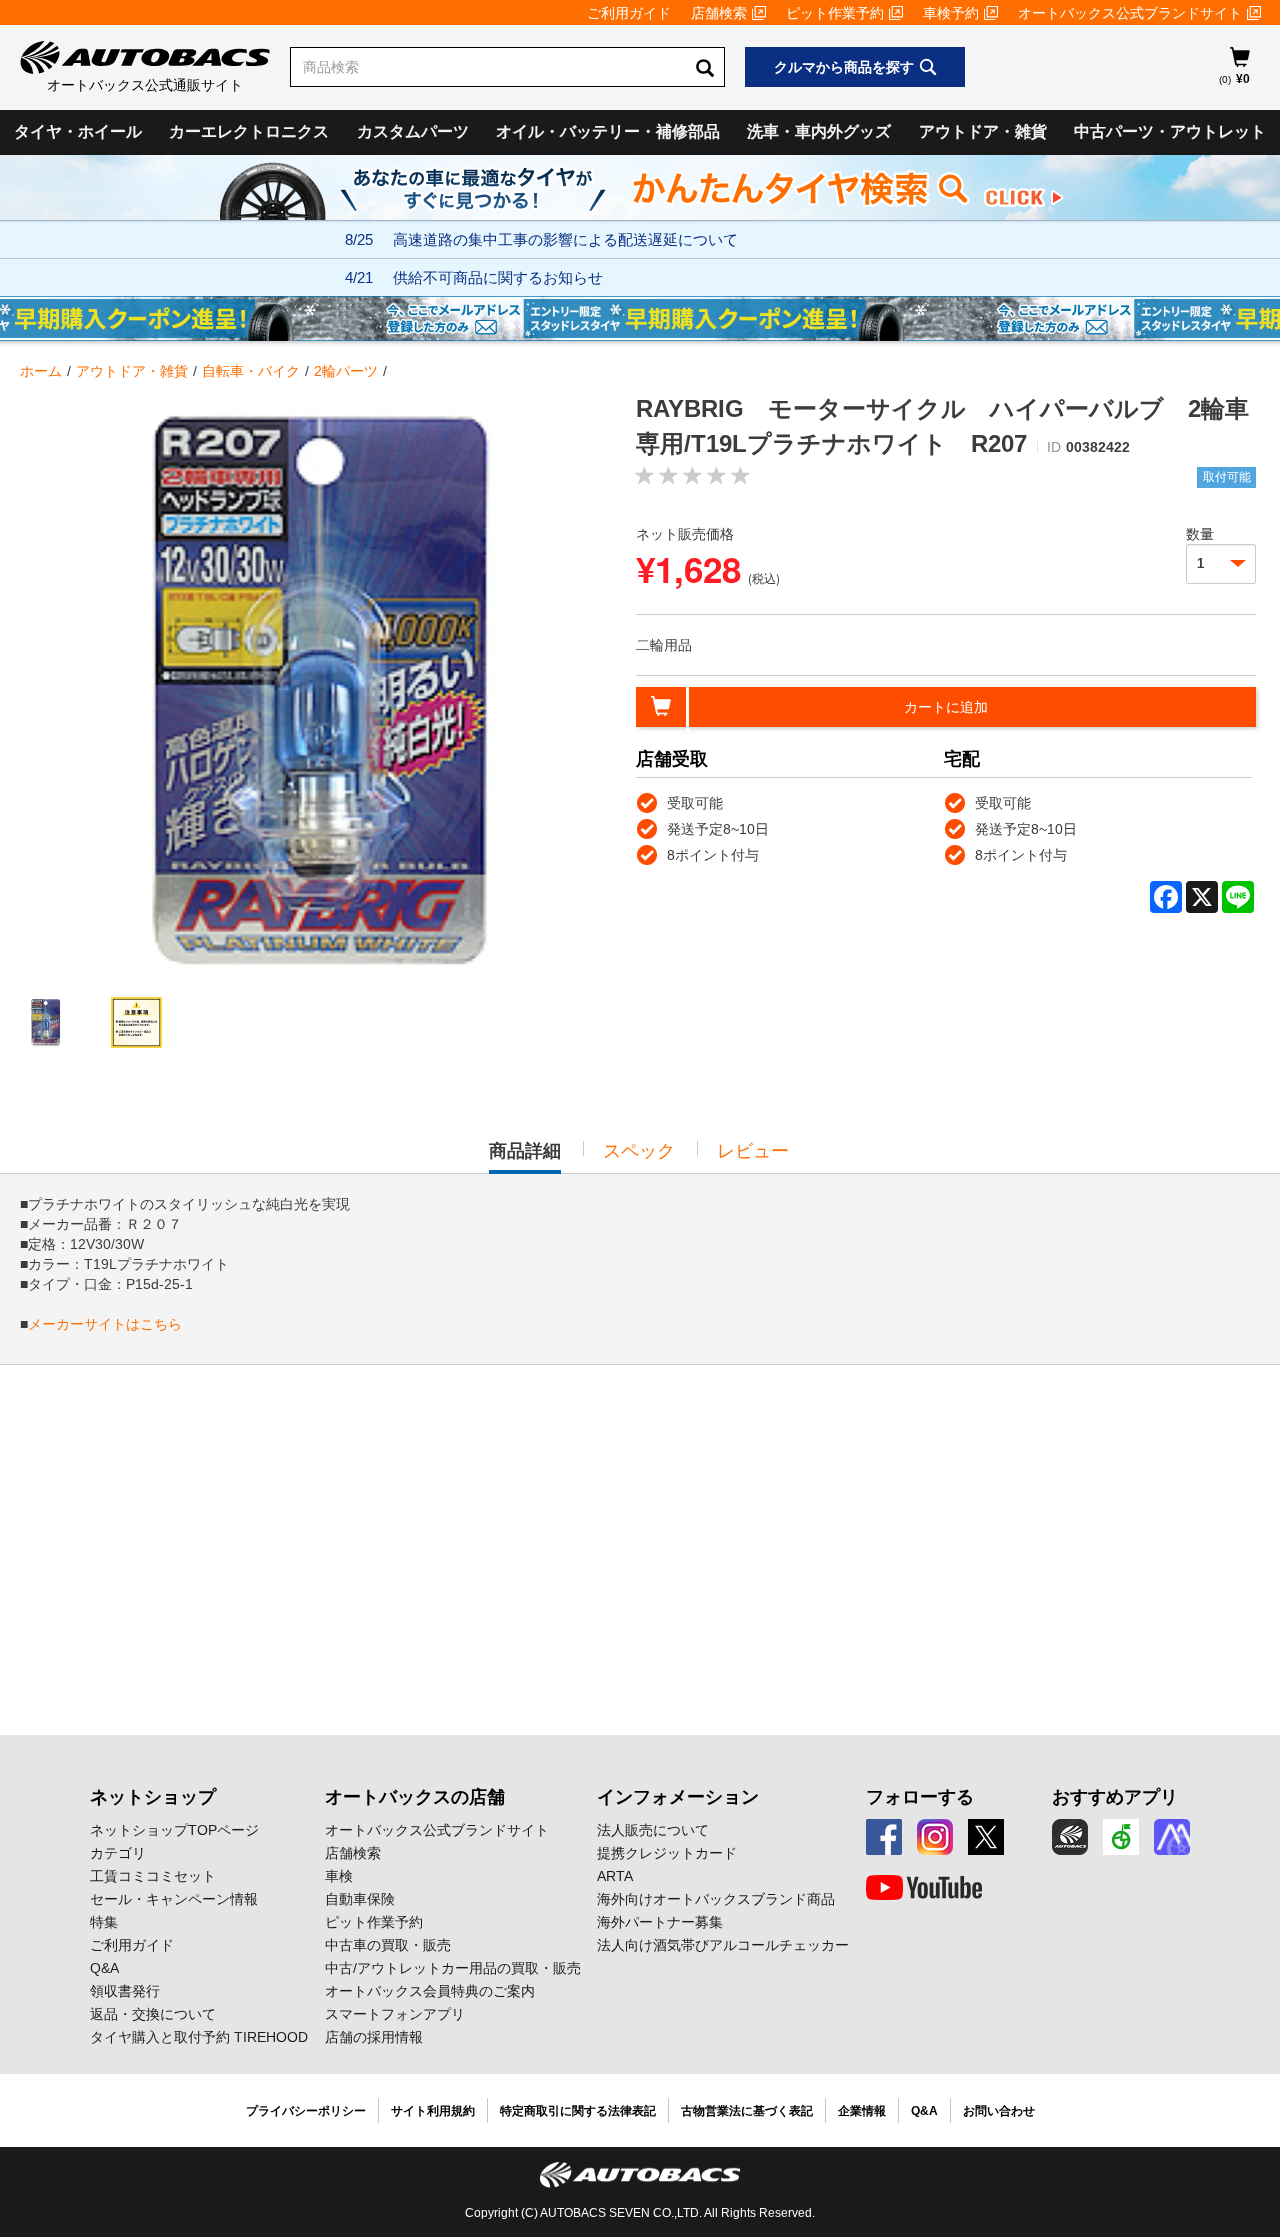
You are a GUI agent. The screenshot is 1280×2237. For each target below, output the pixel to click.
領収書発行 (125, 1991)
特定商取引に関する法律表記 (578, 2111)
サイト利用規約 (433, 2111)
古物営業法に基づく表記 (747, 2111)
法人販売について (653, 1830)
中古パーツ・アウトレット (1170, 131)
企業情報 (862, 2111)
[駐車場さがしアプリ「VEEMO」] (1121, 1837)
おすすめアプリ (1115, 1797)
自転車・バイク (251, 371)
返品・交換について (153, 2014)
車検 (339, 1876)
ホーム (41, 371)
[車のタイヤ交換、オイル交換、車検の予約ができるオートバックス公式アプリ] (1070, 1837)
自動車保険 (360, 1899)
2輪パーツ (346, 371)
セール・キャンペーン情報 (174, 1899)
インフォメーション (678, 1797)
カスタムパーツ (413, 131)
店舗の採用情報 (374, 2037)
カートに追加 (946, 707)
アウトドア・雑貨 (983, 131)
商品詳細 (525, 1157)
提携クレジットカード (667, 1853)
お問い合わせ (999, 2111)
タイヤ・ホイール (78, 131)
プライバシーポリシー (306, 2111)
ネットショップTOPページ (174, 1830)
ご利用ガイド (629, 13)
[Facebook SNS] (884, 1837)
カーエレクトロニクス (249, 131)
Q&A (104, 1968)
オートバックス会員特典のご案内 (430, 1991)
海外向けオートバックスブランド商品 (716, 1899)
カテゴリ (118, 1853)
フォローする (920, 1797)
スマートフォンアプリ (395, 2014)
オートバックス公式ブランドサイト (1130, 13)
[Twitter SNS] (986, 1837)
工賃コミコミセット (153, 1876)
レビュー (753, 1151)
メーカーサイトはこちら (105, 1324)
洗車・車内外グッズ (819, 131)
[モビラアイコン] (1172, 1837)
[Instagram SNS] (935, 1837)
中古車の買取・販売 (388, 1945)
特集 (104, 1922)
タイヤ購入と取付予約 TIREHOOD (199, 2037)
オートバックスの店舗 (415, 1797)
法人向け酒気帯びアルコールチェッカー (723, 1945)
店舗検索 (719, 13)
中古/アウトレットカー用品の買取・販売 (453, 1968)
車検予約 (951, 13)
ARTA (615, 1876)
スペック (639, 1151)
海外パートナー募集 (660, 1922)
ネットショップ (153, 1797)
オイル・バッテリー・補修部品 (608, 131)
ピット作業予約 (835, 13)
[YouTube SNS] (924, 1888)
